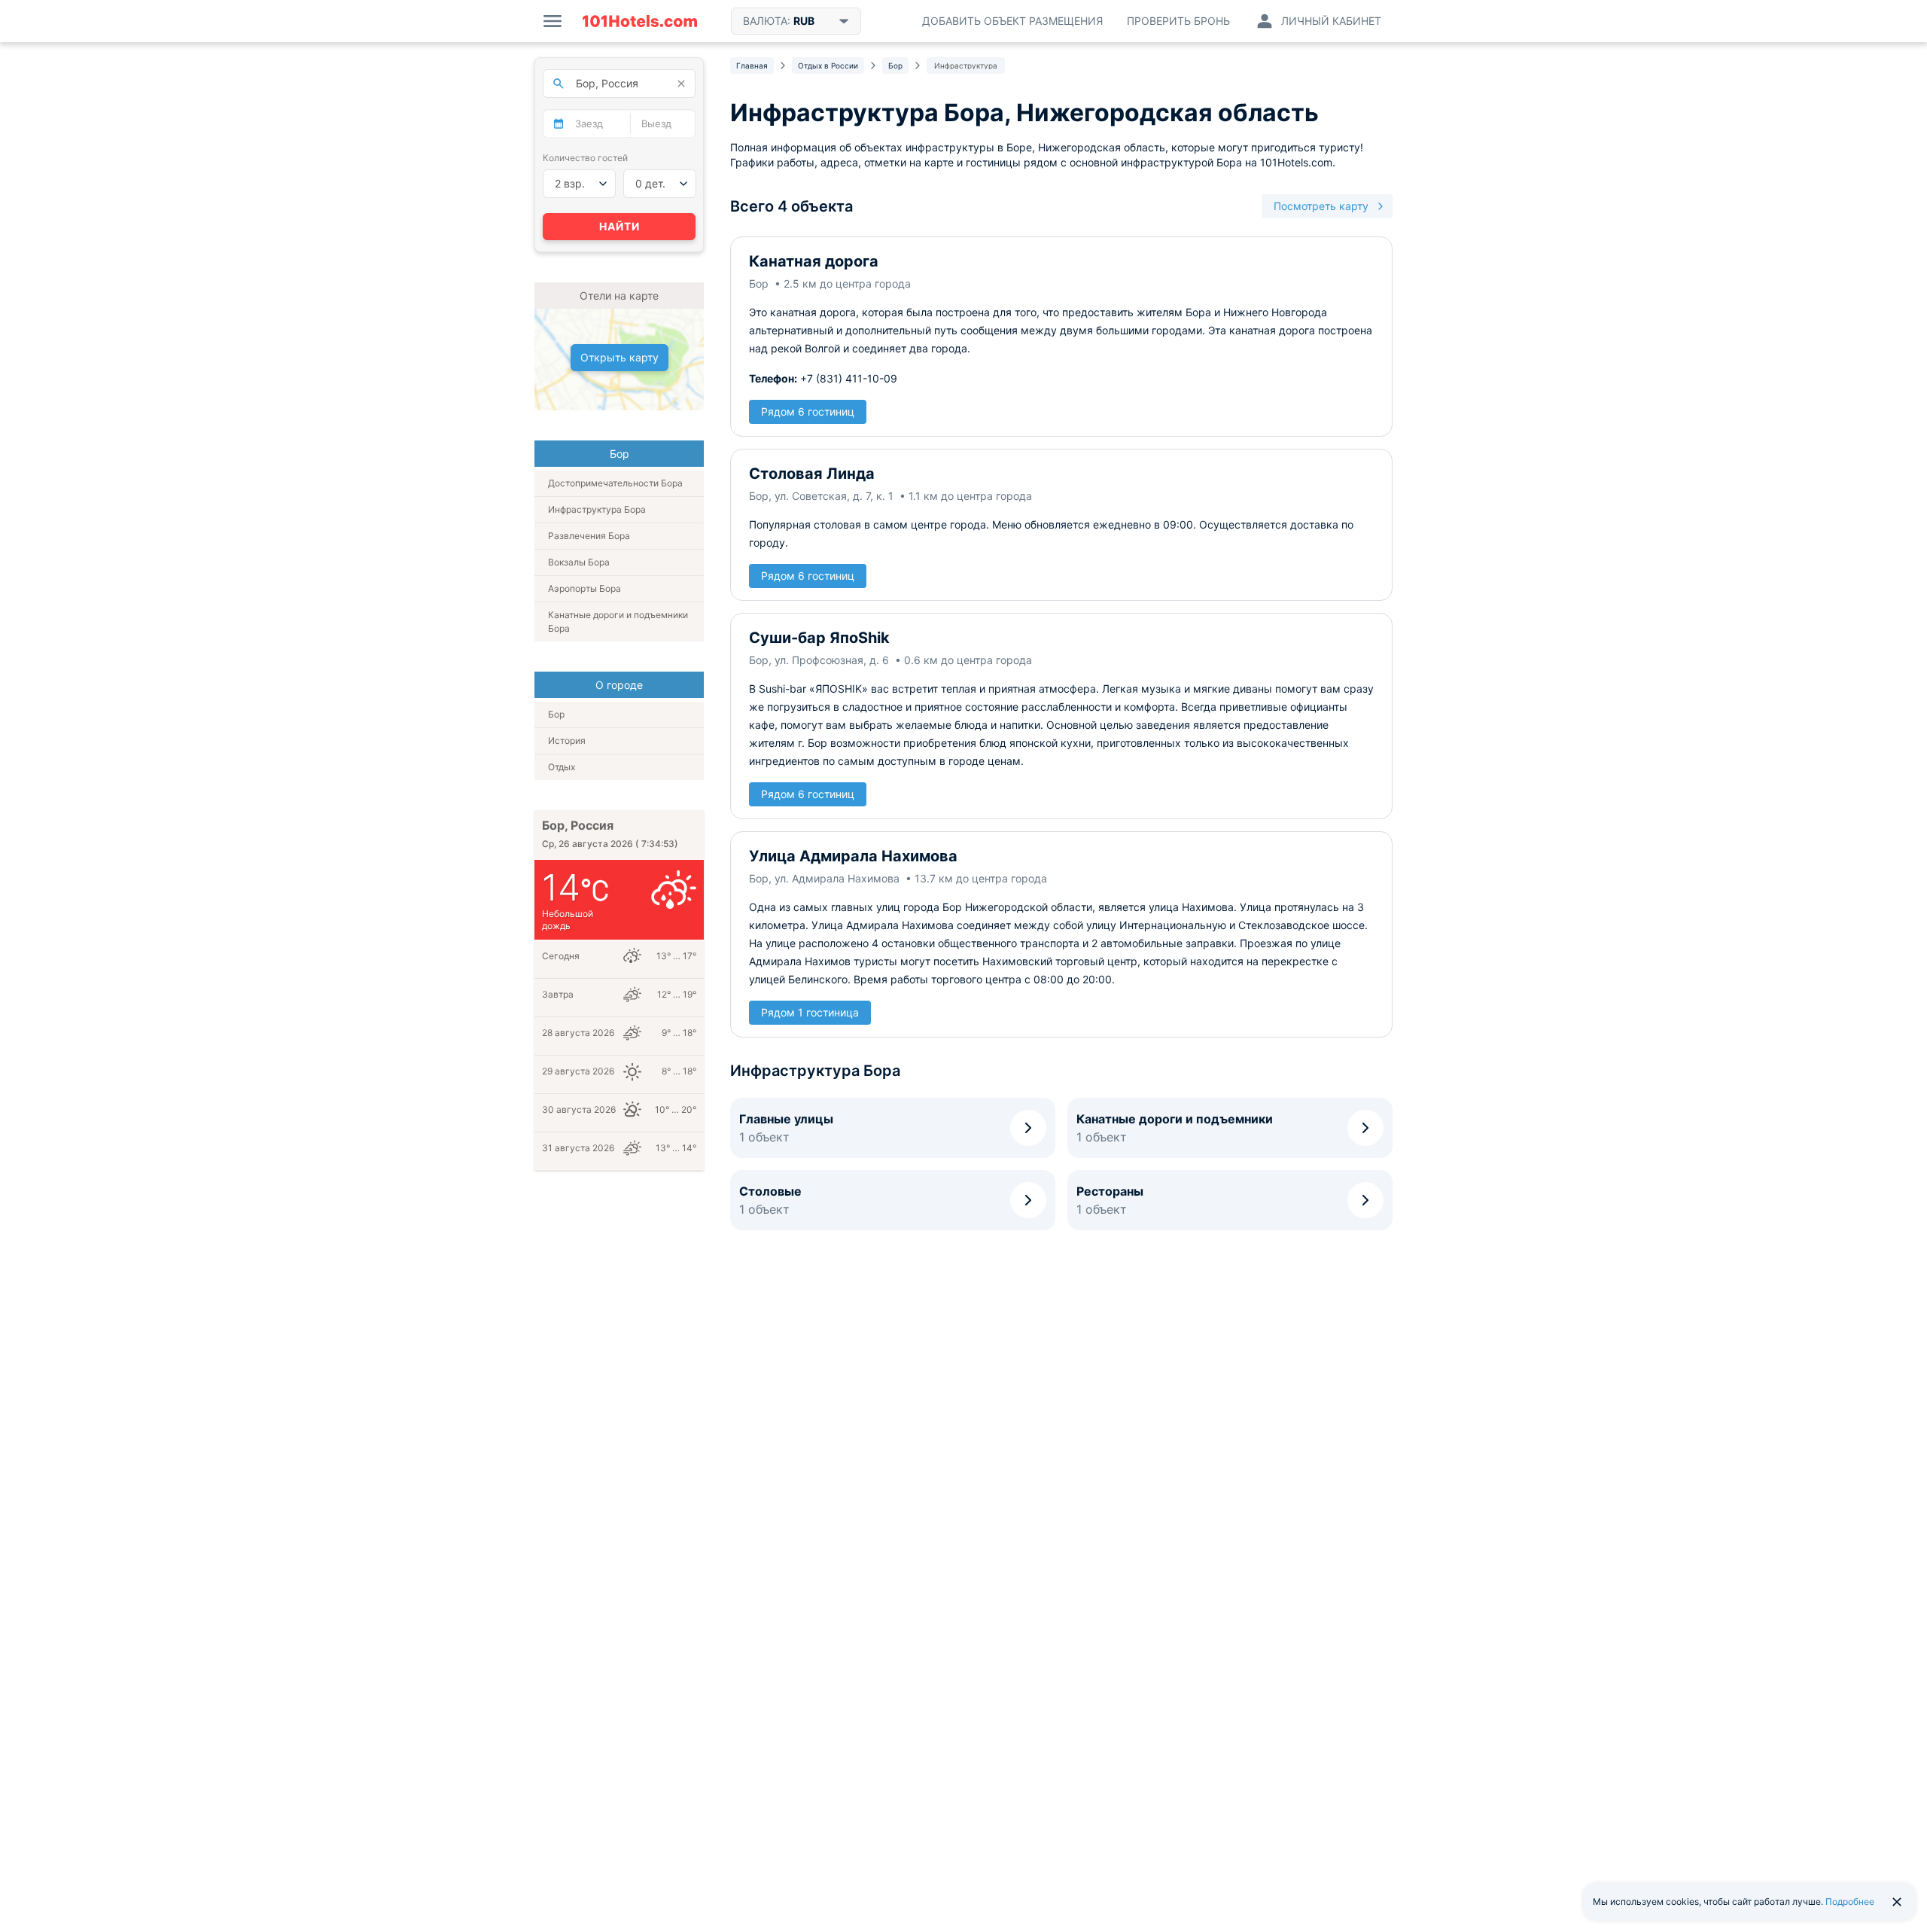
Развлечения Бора (589, 536)
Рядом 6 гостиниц (808, 411)
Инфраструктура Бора (597, 509)
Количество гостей (585, 158)
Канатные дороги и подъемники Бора (618, 622)
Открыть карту (620, 357)
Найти (620, 226)
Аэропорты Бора (584, 588)
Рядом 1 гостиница (810, 1012)
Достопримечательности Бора (615, 483)
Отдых (562, 767)
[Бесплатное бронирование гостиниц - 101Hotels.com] (640, 21)
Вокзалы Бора (579, 562)
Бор (556, 714)
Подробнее (1850, 1902)
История (567, 740)
